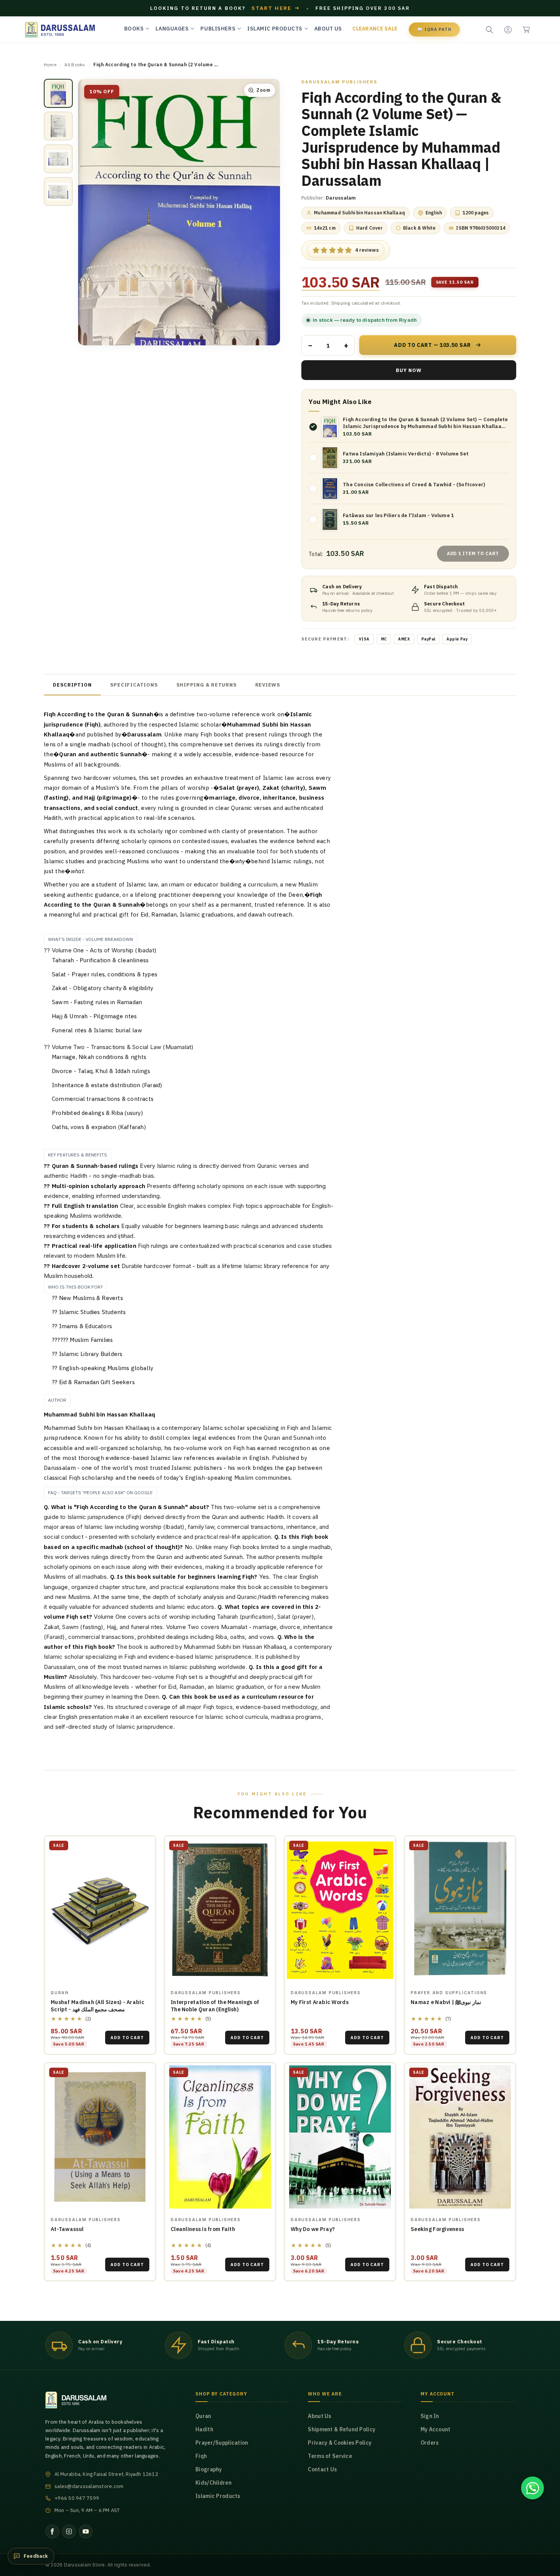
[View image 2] (58, 126)
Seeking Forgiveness (437, 2229)
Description (72, 685)
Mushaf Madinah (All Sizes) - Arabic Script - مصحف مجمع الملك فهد (98, 2006)
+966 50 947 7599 (77, 2498)
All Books (75, 65)
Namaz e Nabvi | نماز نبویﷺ (446, 2002)
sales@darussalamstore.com (89, 2486)
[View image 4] (58, 192)
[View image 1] (58, 93)
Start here (276, 8)
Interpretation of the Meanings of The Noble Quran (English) (215, 2006)
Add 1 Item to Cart (473, 553)
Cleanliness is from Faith (203, 2229)
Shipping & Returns (207, 685)
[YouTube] (86, 2531)
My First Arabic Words (320, 2002)
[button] (526, 30)
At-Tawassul (67, 2229)
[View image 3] (58, 159)
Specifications (134, 685)
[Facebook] (52, 2531)
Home (50, 65)
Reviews (268, 685)
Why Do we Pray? (313, 2229)
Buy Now (409, 370)
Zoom (263, 90)
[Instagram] (69, 2531)
